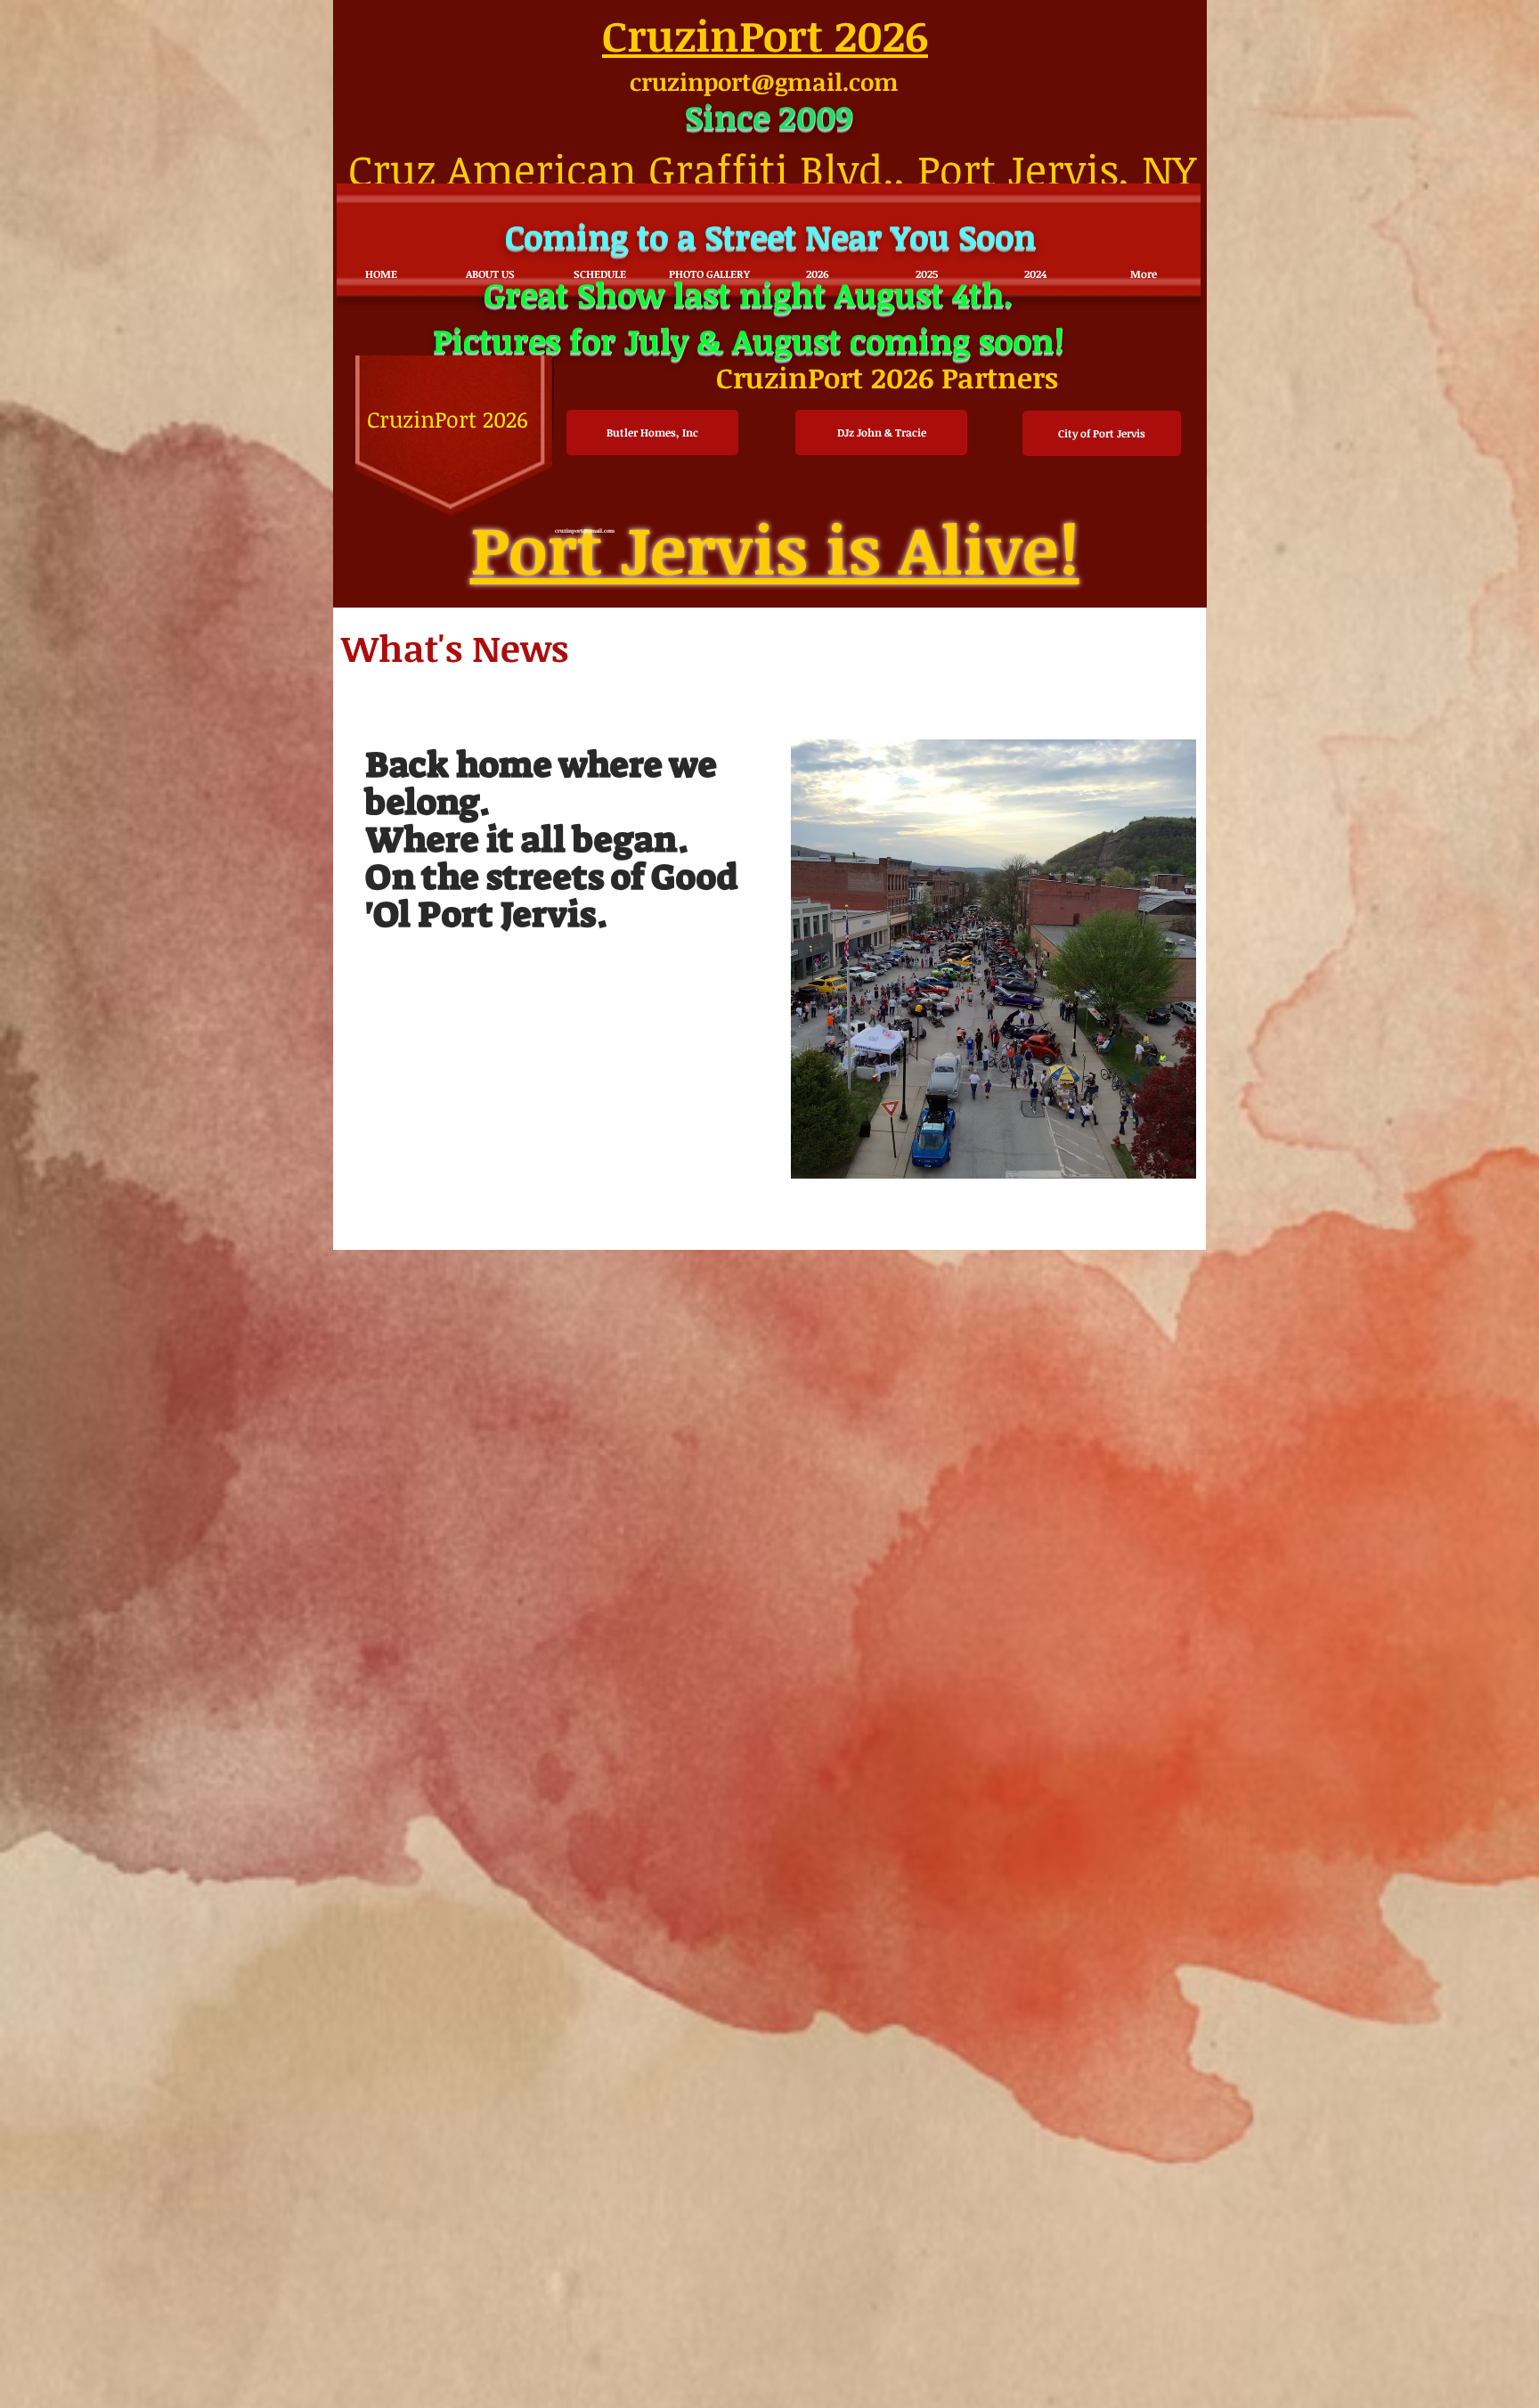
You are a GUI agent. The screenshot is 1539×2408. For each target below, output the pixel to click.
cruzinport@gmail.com (764, 82)
